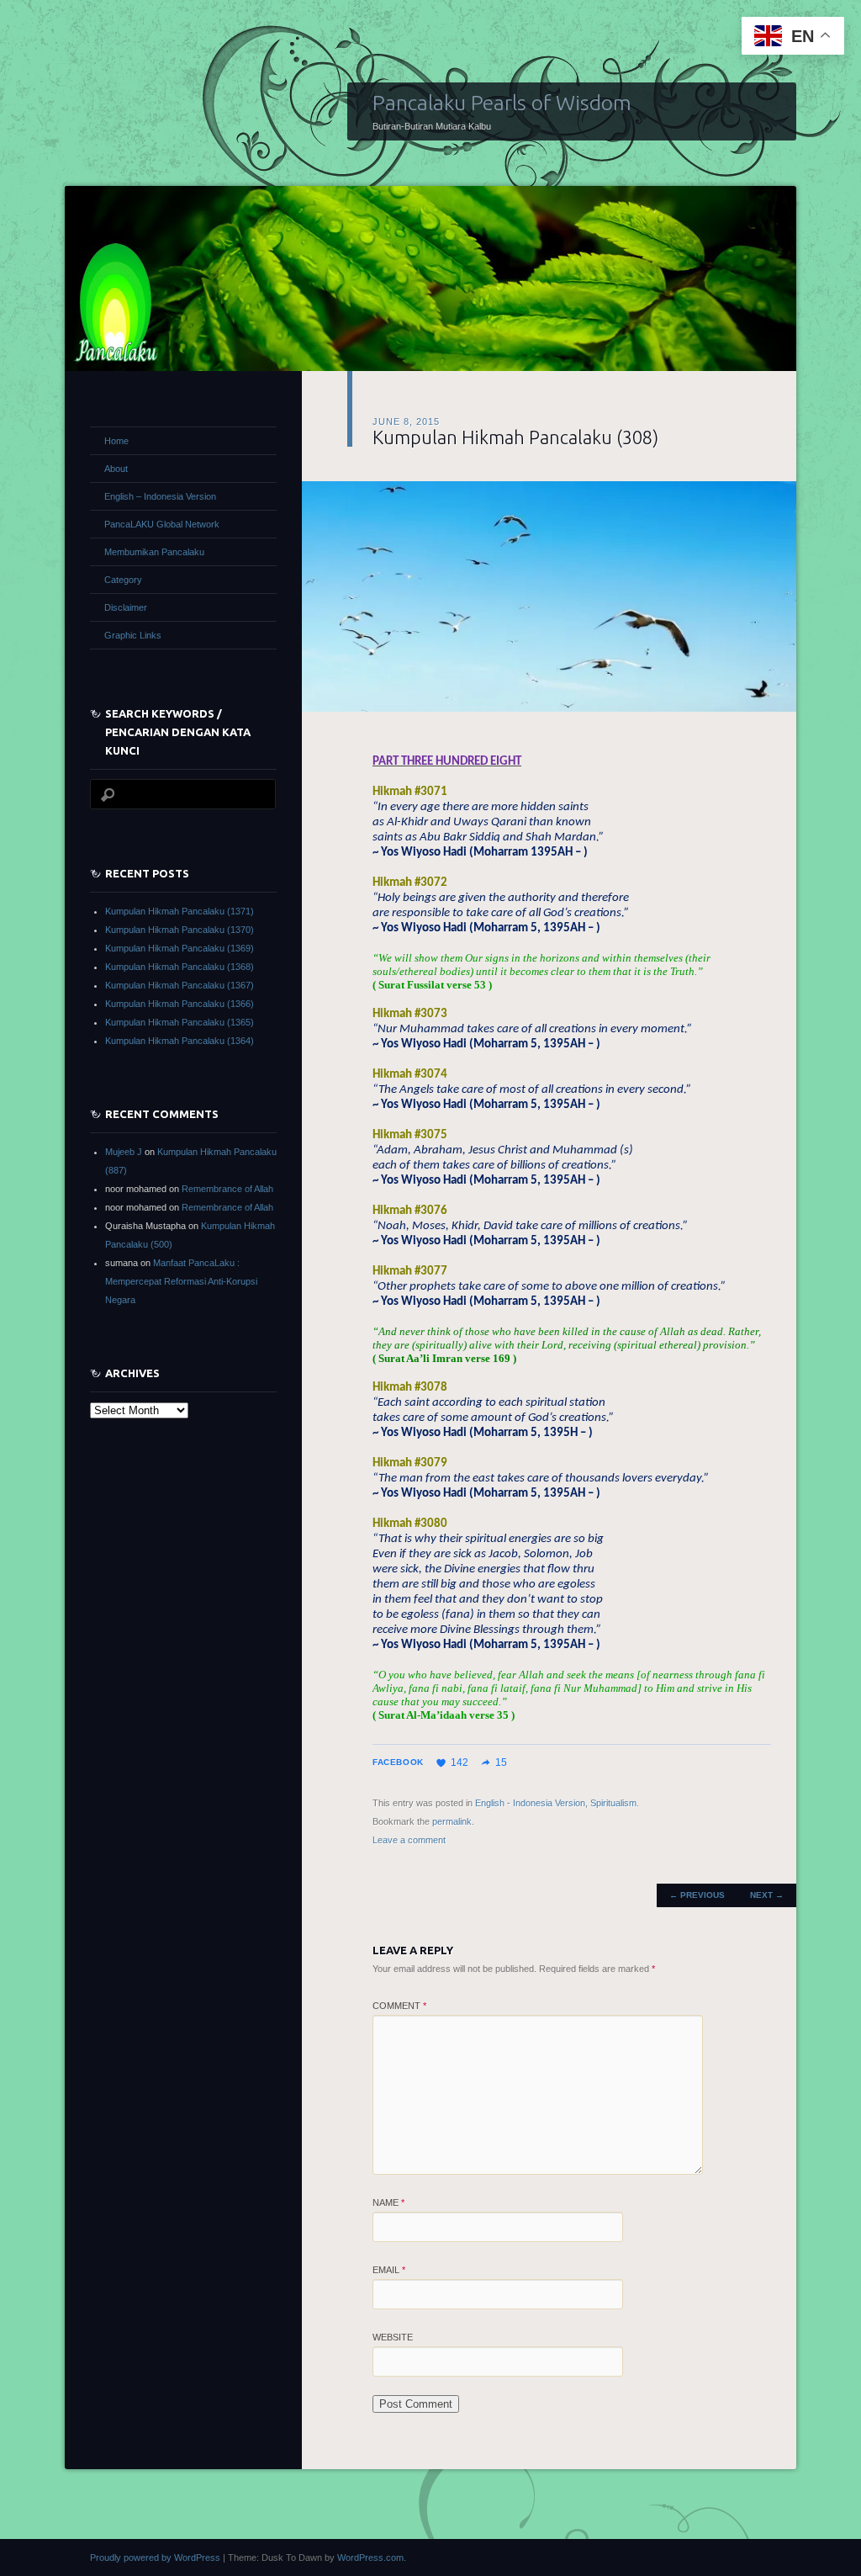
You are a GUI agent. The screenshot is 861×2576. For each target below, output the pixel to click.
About (116, 469)
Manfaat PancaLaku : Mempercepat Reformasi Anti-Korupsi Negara (181, 1281)
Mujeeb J (124, 1152)
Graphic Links (133, 635)
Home (116, 441)
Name (388, 2202)
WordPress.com (370, 2557)
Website (393, 2337)
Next (767, 1895)
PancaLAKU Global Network (162, 524)
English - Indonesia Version (530, 1803)
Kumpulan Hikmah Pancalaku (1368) (180, 967)
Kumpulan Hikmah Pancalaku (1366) (180, 1004)
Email (389, 2270)
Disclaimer (126, 607)
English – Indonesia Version (160, 496)
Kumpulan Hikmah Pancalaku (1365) (180, 1022)
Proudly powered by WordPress (155, 2557)
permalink (452, 1821)
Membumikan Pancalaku (154, 552)
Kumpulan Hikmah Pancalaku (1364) (180, 1041)
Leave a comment (409, 1840)
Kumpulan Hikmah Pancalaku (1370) (180, 930)
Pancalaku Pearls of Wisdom (502, 103)
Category (123, 580)
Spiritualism (613, 1803)
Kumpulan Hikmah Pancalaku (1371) (180, 911)
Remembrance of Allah (227, 1189)
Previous (697, 1895)
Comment (399, 2006)
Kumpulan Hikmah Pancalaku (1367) (180, 985)
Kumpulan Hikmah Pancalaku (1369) (180, 948)
